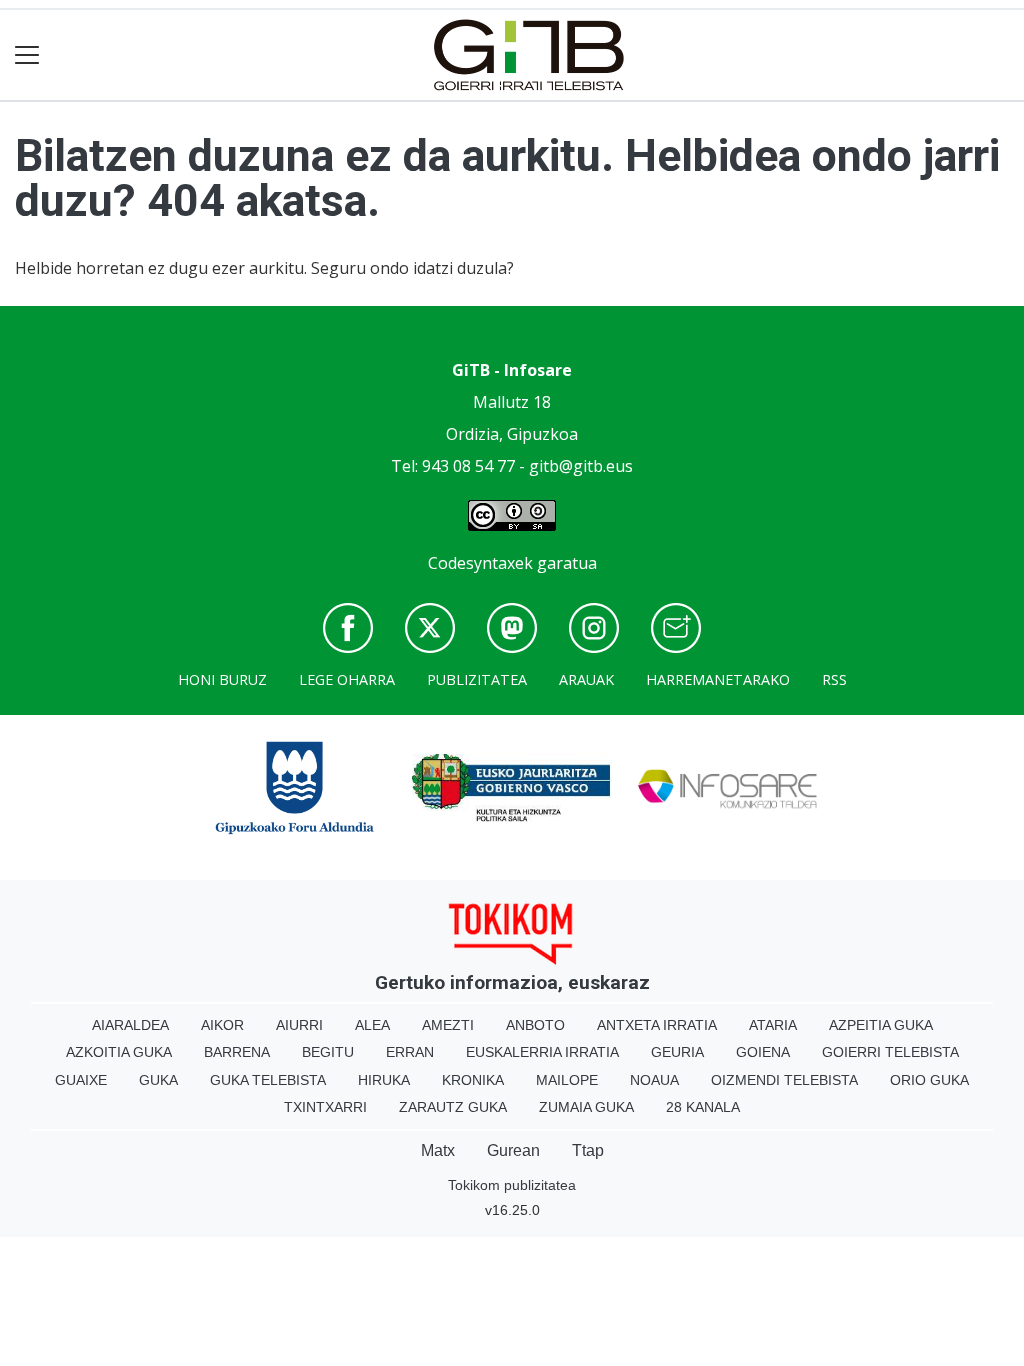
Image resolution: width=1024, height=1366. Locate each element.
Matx (438, 1150)
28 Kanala (703, 1107)
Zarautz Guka (453, 1107)
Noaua (654, 1080)
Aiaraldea (130, 1025)
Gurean (513, 1150)
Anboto (535, 1025)
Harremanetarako (718, 679)
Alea (372, 1025)
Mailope (567, 1080)
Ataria (773, 1025)
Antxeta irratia (657, 1025)
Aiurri (299, 1025)
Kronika (473, 1080)
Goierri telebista (890, 1052)
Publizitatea (477, 679)
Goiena (763, 1052)
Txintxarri (325, 1107)
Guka (158, 1080)
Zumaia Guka (586, 1107)
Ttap (588, 1150)
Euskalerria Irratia (542, 1052)
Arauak (586, 679)
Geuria (677, 1052)
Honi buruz (222, 679)
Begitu (328, 1052)
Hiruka (384, 1080)
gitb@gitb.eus (581, 466)
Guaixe (81, 1080)
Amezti (448, 1025)
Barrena (237, 1052)
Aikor (222, 1025)
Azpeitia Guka (881, 1025)
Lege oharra (347, 679)
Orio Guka (929, 1080)
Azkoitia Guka (119, 1052)
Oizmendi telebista (784, 1080)
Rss (834, 679)
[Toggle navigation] (27, 55)
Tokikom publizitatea (512, 1185)
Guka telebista (268, 1080)
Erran (410, 1052)
